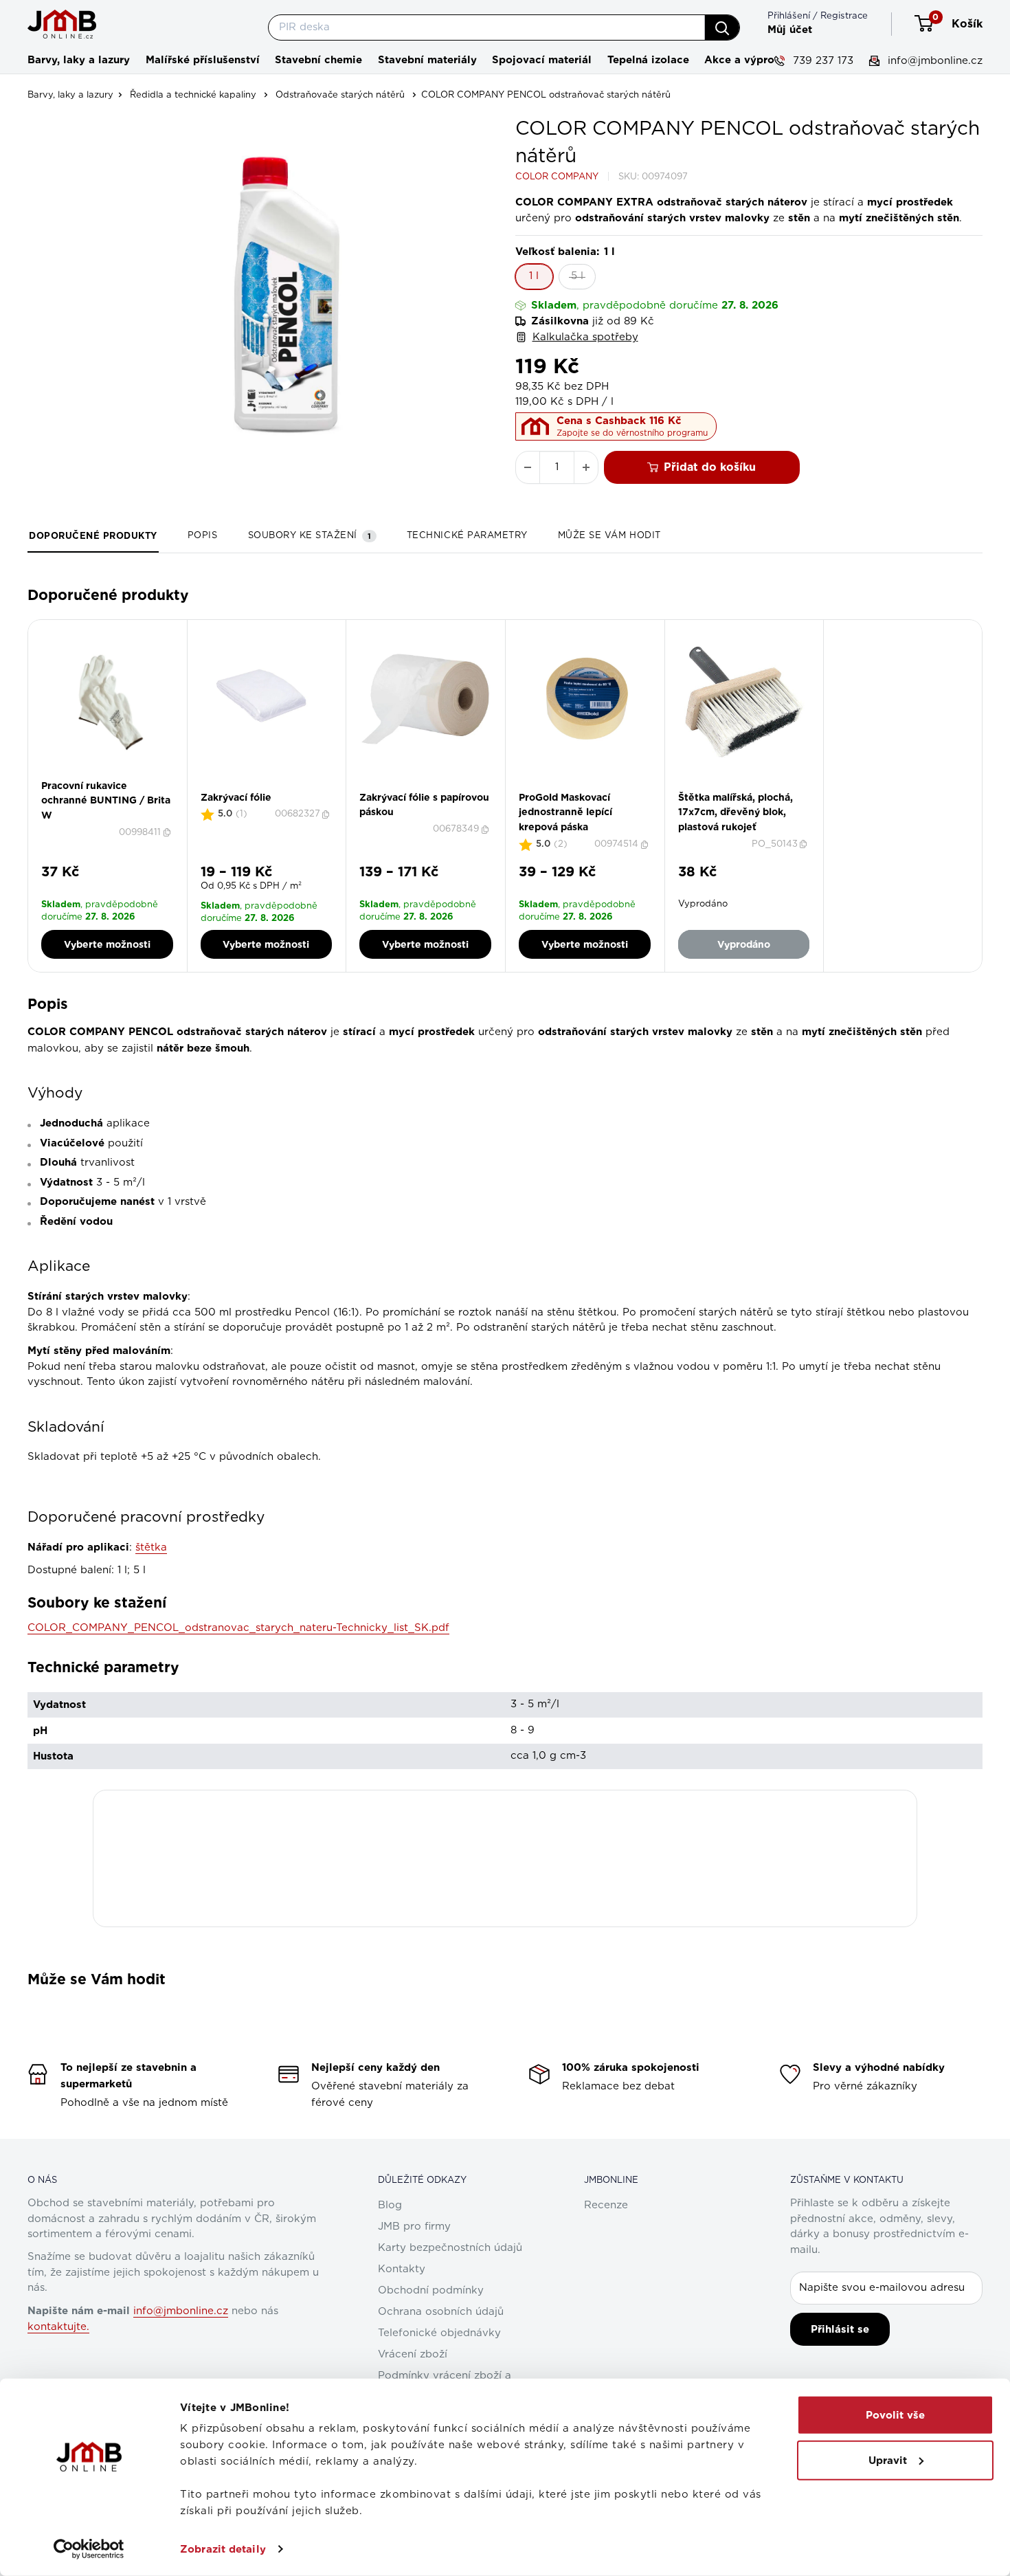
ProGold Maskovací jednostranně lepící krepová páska (565, 812)
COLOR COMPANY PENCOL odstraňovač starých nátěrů (546, 95)
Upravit (888, 2460)
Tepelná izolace (648, 60)
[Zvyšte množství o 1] (586, 467)
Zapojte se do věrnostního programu (632, 433)
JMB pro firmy (414, 2227)
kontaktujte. (58, 2327)
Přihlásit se (840, 2329)
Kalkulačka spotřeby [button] (585, 337)
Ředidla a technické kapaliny (193, 95)
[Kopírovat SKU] (168, 832)
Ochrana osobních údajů (441, 2312)
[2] (270, 787)
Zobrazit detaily (223, 2549)
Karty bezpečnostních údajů (450, 2248)
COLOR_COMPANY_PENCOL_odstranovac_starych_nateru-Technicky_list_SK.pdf (238, 1628)
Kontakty (402, 2269)
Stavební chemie (318, 60)
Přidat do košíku (710, 467)
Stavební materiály (427, 60)
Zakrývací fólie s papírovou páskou (424, 805)
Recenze (606, 2205)
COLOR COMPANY (557, 177)
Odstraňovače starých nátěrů (340, 95)
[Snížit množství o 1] (528, 467)
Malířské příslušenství (203, 60)
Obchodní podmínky (431, 2290)
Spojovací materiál (542, 60)
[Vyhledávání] (722, 27)
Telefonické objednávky (439, 2333)
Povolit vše (895, 2415)
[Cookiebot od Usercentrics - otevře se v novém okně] (89, 2549)
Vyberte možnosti (107, 944)
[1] (262, 787)
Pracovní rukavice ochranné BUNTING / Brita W (106, 800)
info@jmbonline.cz (933, 61)
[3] (430, 787)
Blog (390, 2205)
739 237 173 (821, 61)
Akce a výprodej (748, 60)
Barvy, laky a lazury (79, 60)
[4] (438, 787)
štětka (151, 1547)
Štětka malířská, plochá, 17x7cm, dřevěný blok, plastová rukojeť (736, 812)
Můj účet (790, 30)
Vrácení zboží (413, 2354)
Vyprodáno (744, 944)
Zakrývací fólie (236, 797)
